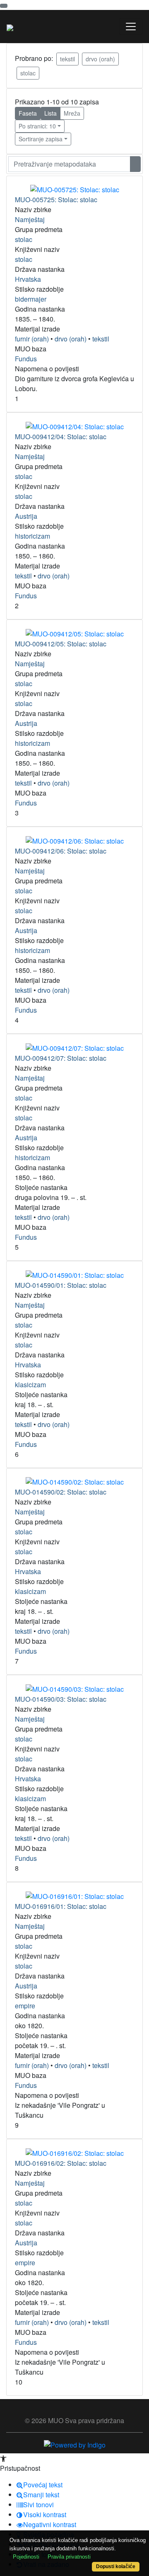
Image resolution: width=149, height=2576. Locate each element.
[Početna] (10, 27)
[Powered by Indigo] (75, 2444)
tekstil (67, 59)
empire (25, 2006)
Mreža (72, 113)
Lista (50, 113)
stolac (28, 73)
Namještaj (30, 219)
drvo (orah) (100, 59)
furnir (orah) (32, 339)
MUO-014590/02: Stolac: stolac (61, 1492)
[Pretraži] (135, 164)
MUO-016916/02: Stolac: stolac (61, 2163)
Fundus (26, 359)
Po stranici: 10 (37, 126)
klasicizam (30, 1385)
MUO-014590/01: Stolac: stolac (61, 1285)
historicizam (32, 536)
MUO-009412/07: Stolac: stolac (61, 1058)
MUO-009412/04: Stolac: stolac (61, 437)
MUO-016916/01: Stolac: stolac (61, 1906)
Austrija (26, 516)
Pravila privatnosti (69, 2557)
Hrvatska (28, 279)
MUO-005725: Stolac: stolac (56, 200)
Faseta (28, 113)
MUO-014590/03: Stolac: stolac (61, 1699)
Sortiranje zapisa (41, 139)
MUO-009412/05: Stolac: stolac (61, 644)
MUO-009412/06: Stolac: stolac (61, 851)
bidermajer (31, 299)
